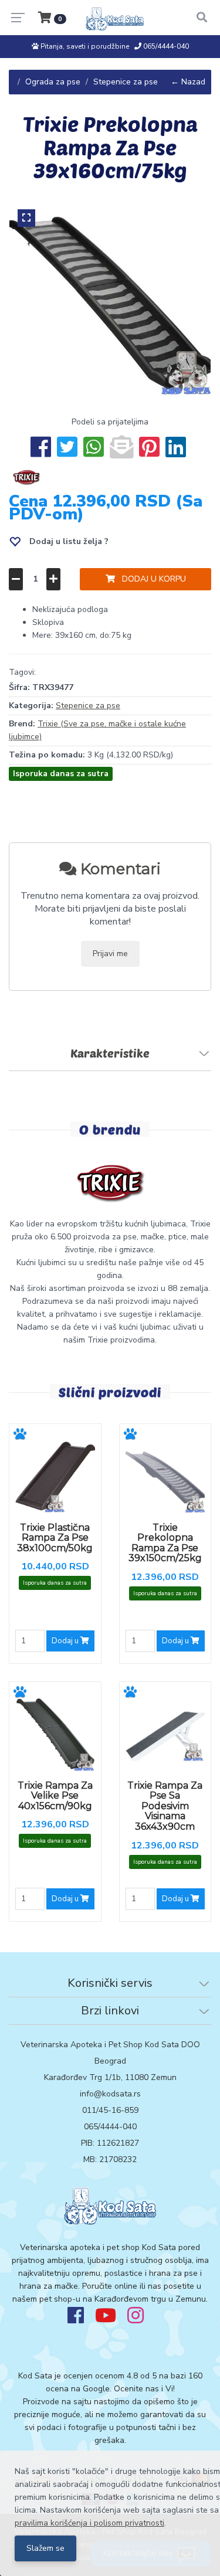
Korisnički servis (110, 1983)
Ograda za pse (53, 82)
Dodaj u (66, 1641)
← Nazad (188, 82)
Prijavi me (110, 954)
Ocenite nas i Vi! (144, 2389)
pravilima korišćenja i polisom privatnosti (89, 2523)
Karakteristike (110, 1053)
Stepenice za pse (126, 82)
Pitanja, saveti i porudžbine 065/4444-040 (114, 46)
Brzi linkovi (110, 2011)
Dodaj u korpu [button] (150, 579)
